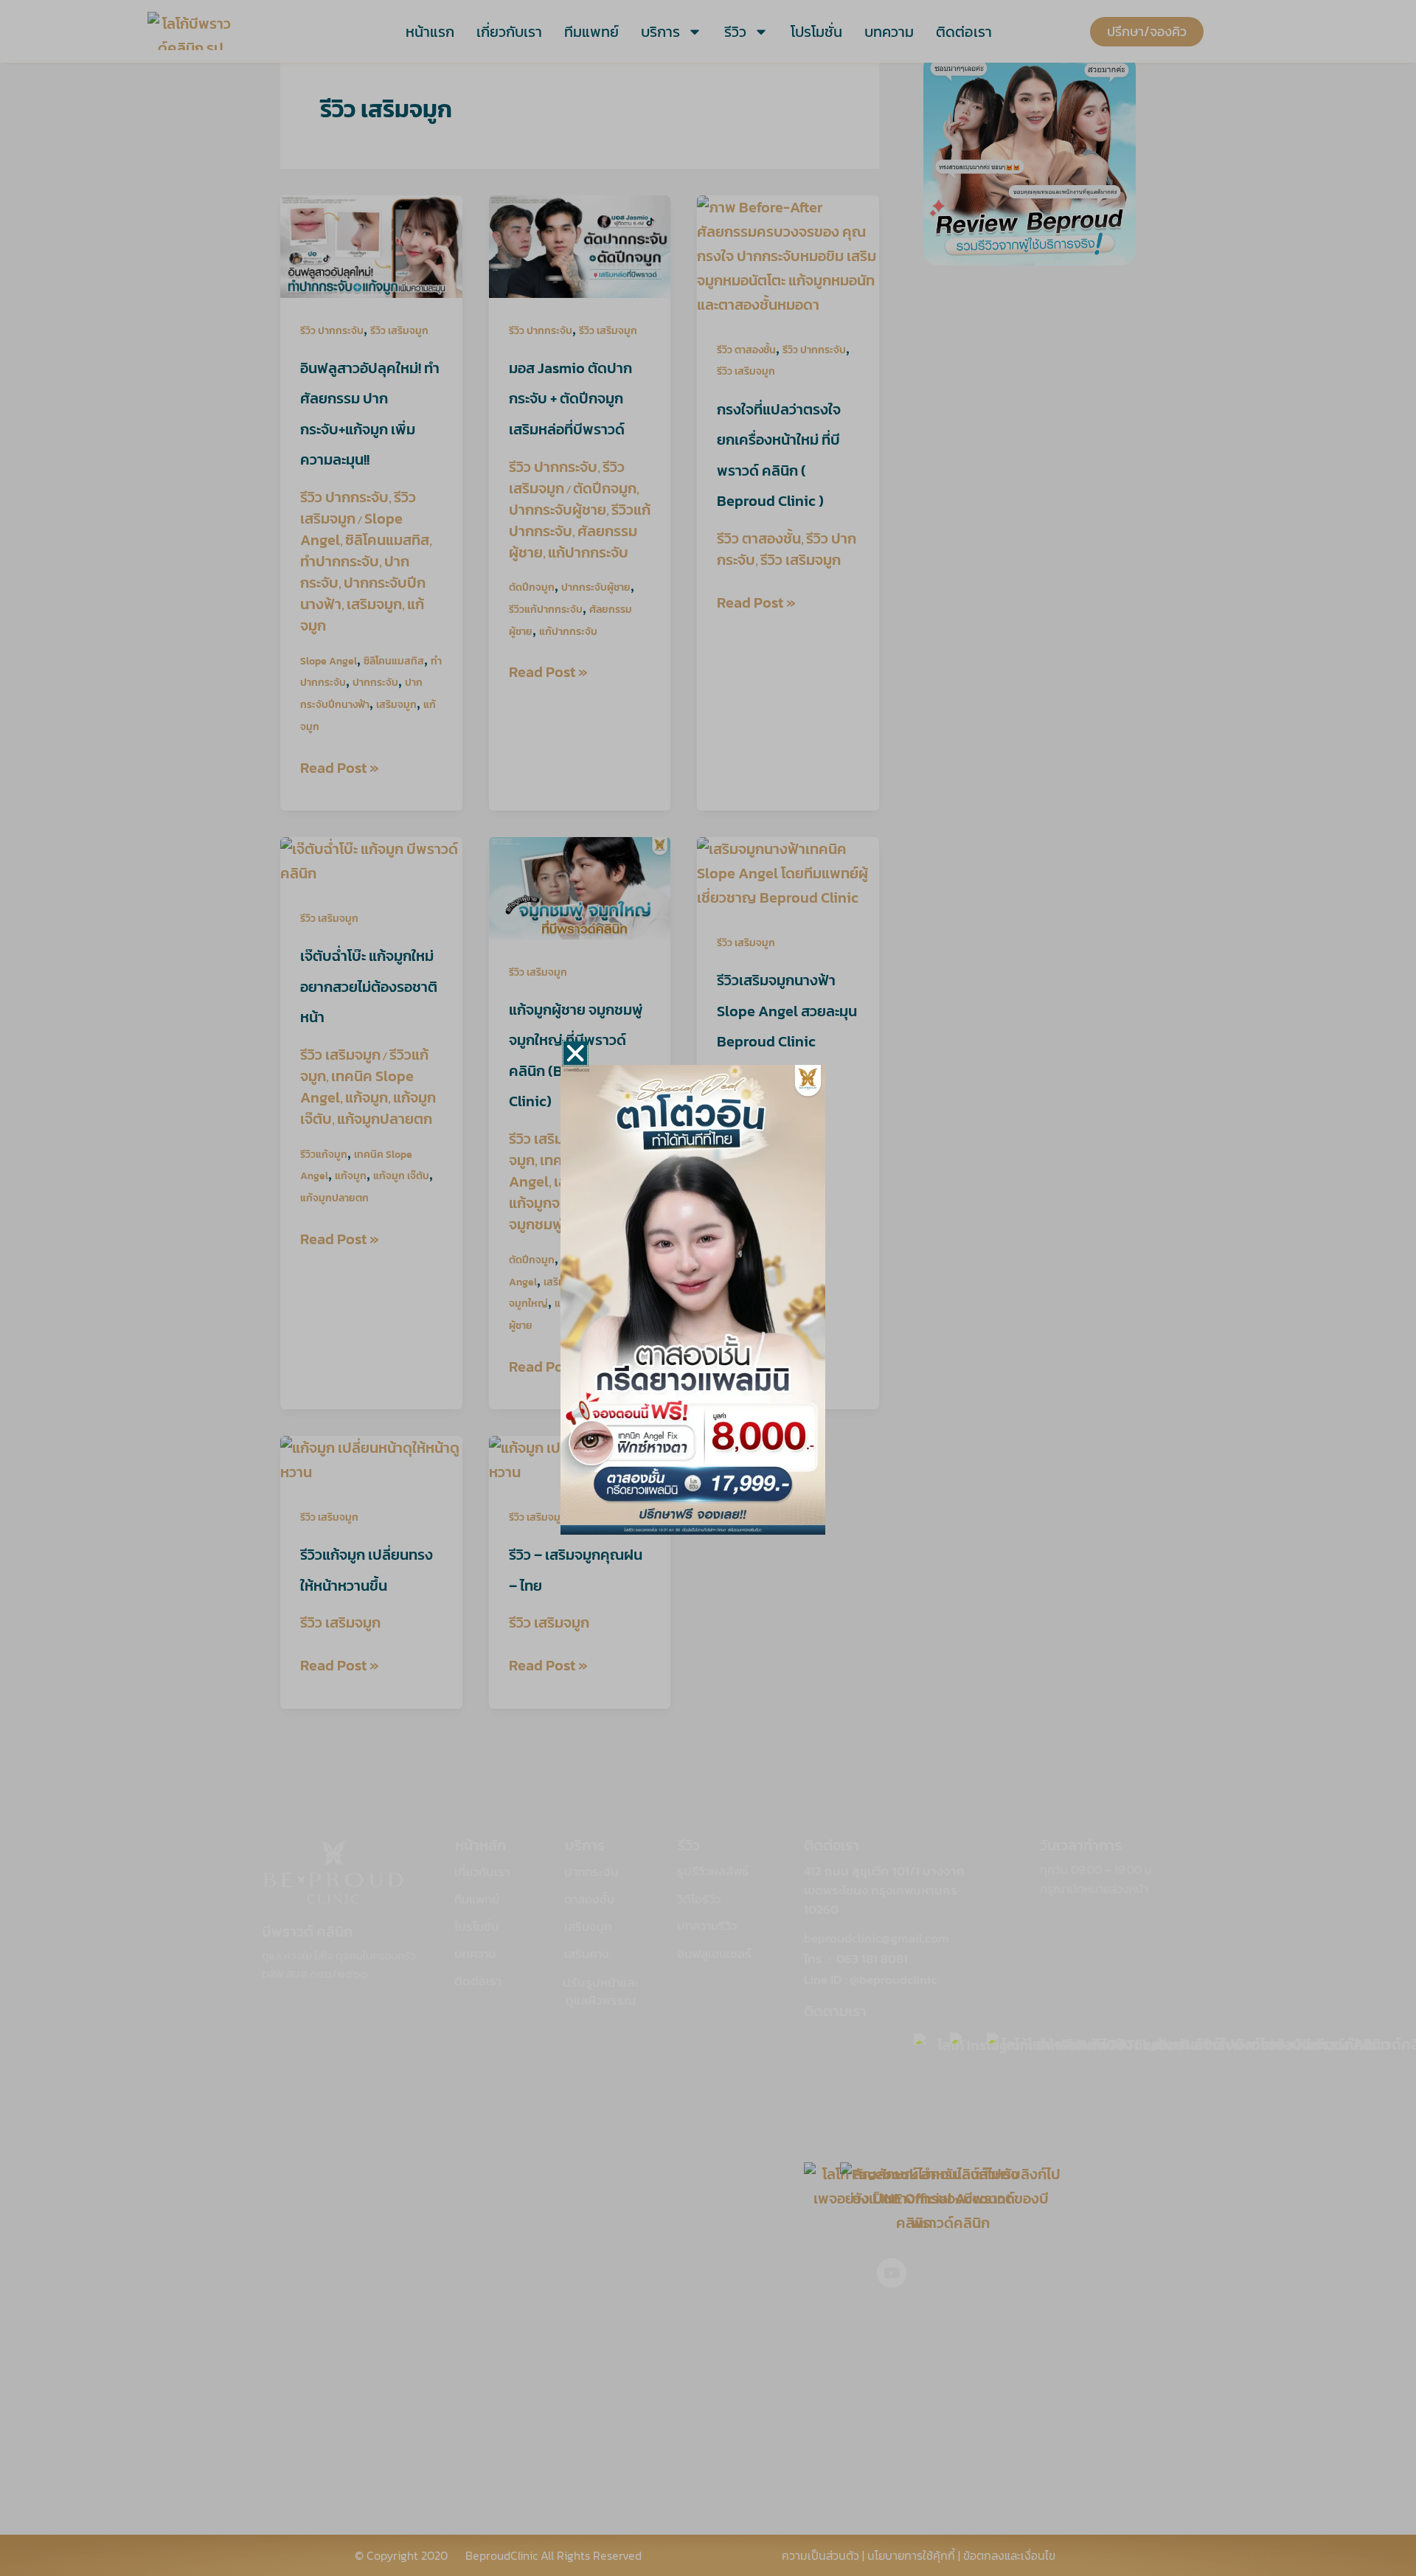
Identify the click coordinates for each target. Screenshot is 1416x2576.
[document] (708, 1288)
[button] (575, 1053)
